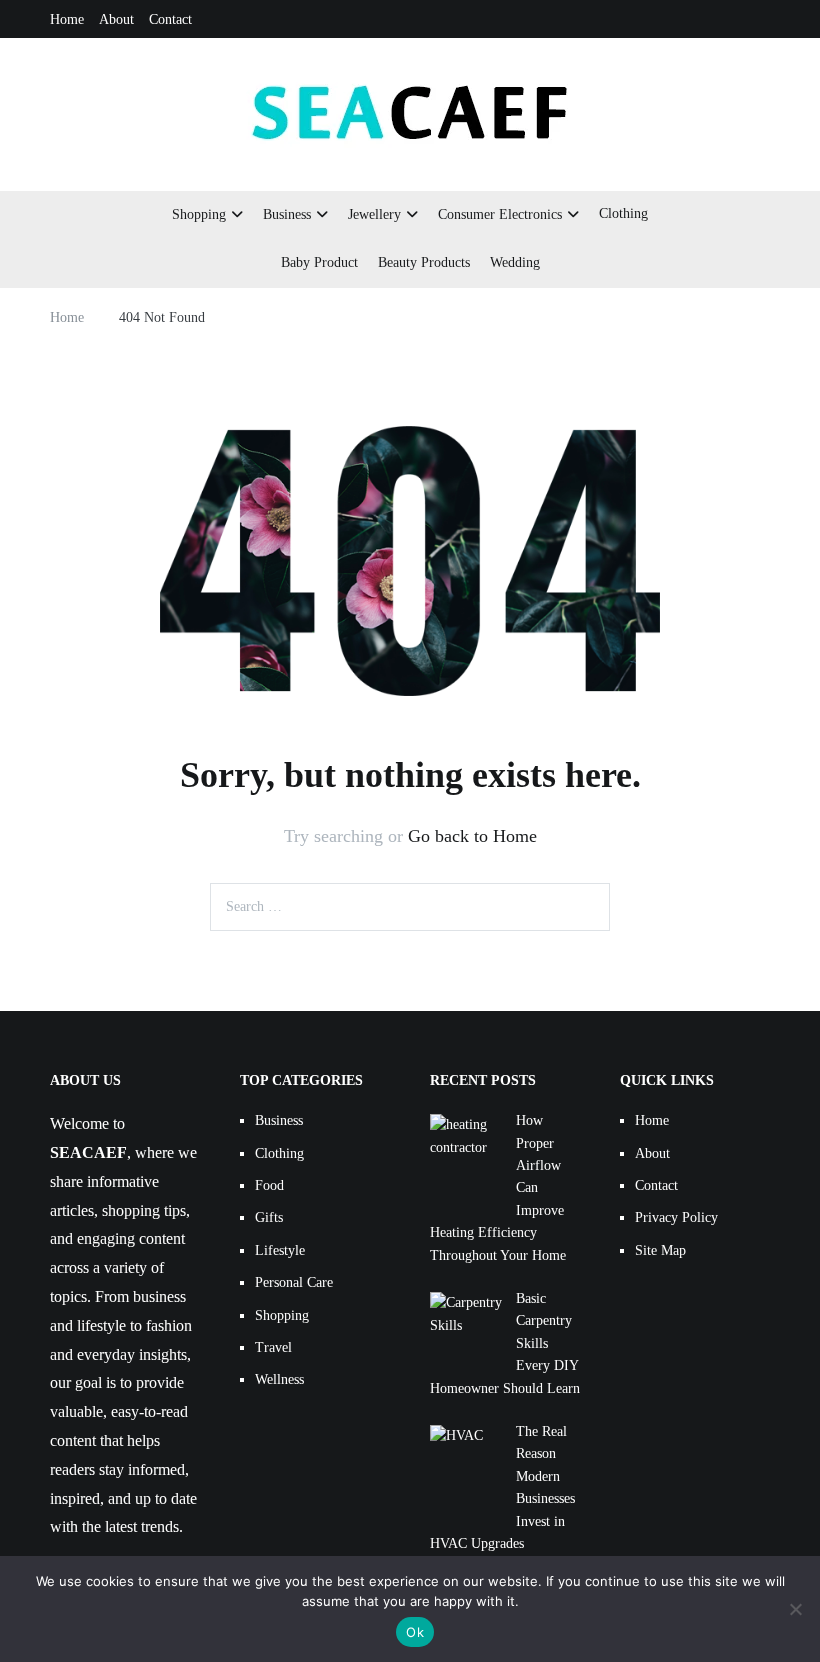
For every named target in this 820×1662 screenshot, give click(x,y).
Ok (415, 1632)
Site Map (660, 1250)
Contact (170, 19)
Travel (273, 1347)
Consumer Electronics (500, 214)
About (116, 19)
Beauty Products (424, 262)
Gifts (269, 1217)
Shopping (199, 214)
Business (287, 214)
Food (269, 1185)
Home (67, 19)
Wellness (279, 1379)
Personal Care (294, 1282)
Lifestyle (280, 1250)
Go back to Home (472, 836)
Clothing (623, 213)
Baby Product (319, 262)
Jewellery (374, 214)
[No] (795, 1609)
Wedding (515, 262)
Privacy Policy (676, 1217)
